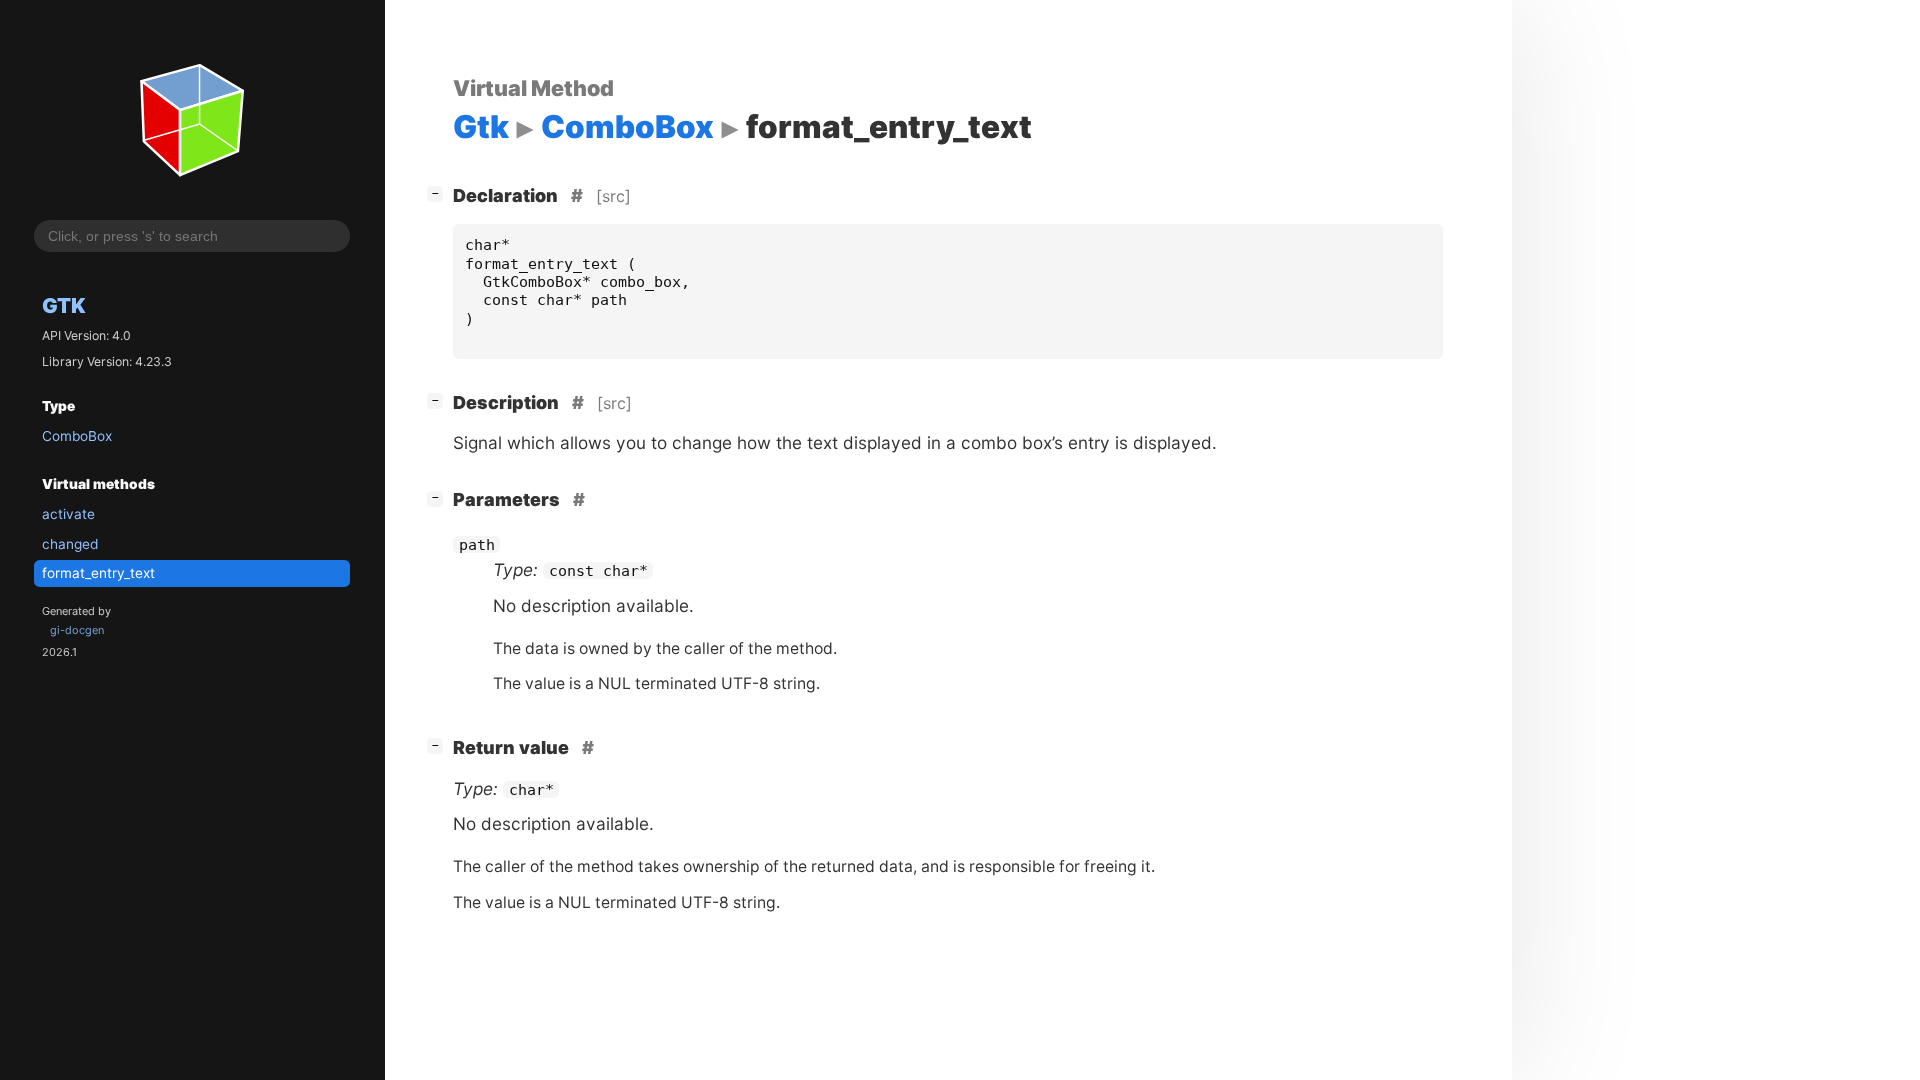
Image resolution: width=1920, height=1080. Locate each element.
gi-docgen (77, 630)
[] (439, 193)
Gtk (64, 305)
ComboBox (77, 436)
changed (70, 544)
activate (68, 514)
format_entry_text (98, 573)
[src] (613, 196)
